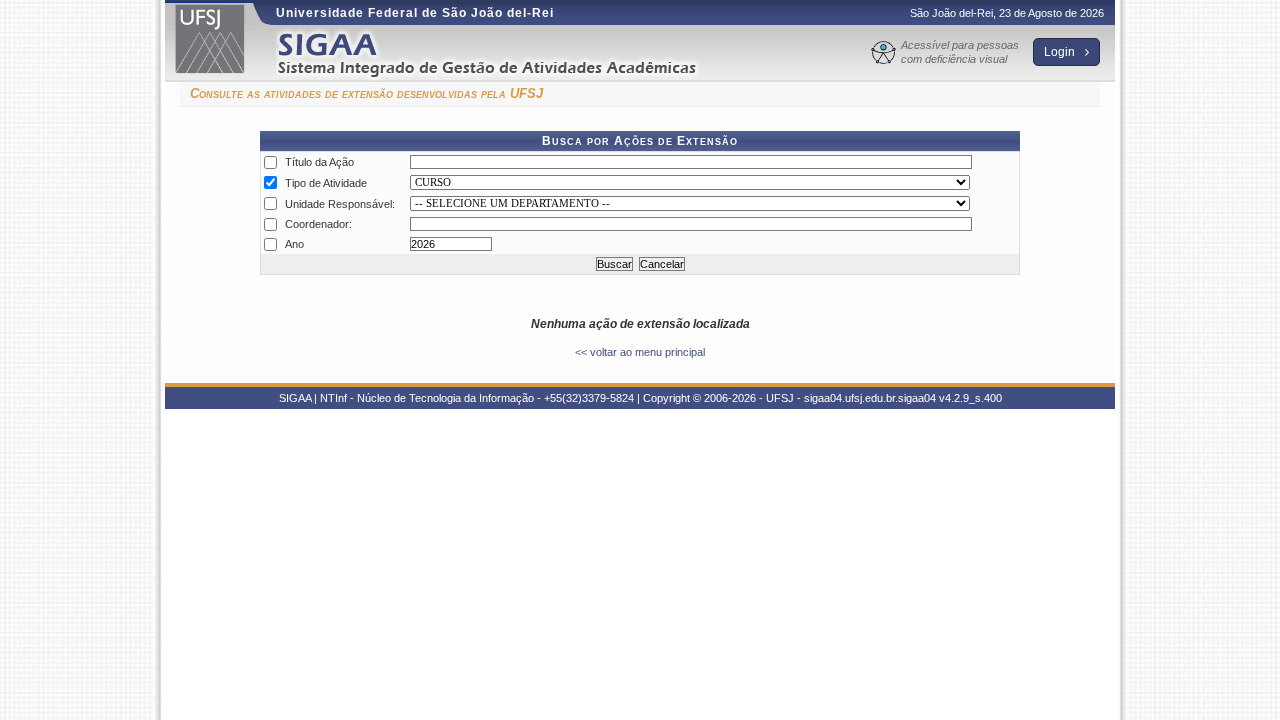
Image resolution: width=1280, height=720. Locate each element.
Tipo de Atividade (326, 183)
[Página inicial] (501, 53)
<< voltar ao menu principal (640, 352)
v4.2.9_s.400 (970, 398)
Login (1061, 52)
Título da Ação (319, 162)
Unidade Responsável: (340, 204)
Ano (294, 244)
